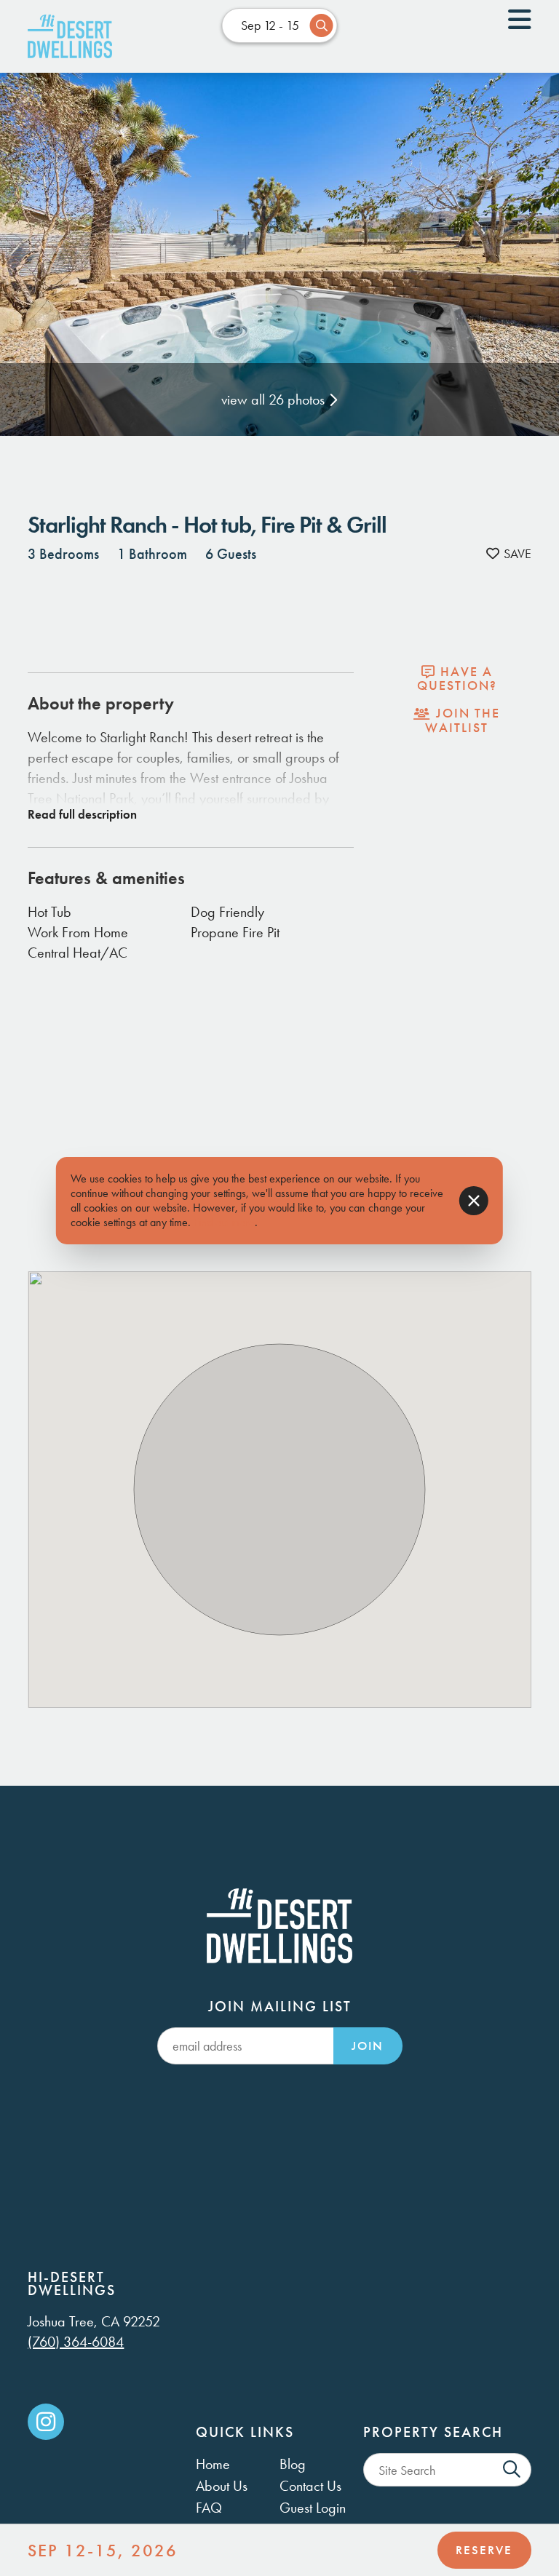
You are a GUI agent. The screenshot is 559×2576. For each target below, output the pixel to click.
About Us (222, 2486)
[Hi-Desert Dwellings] (70, 36)
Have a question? (457, 679)
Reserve (484, 2550)
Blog (293, 2464)
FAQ (209, 2508)
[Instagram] (46, 2422)
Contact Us (310, 2486)
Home (213, 2464)
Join (368, 2046)
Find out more (224, 1222)
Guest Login (313, 2508)
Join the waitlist (463, 720)
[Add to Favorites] (509, 554)
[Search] (512, 2470)
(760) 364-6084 (76, 2342)
